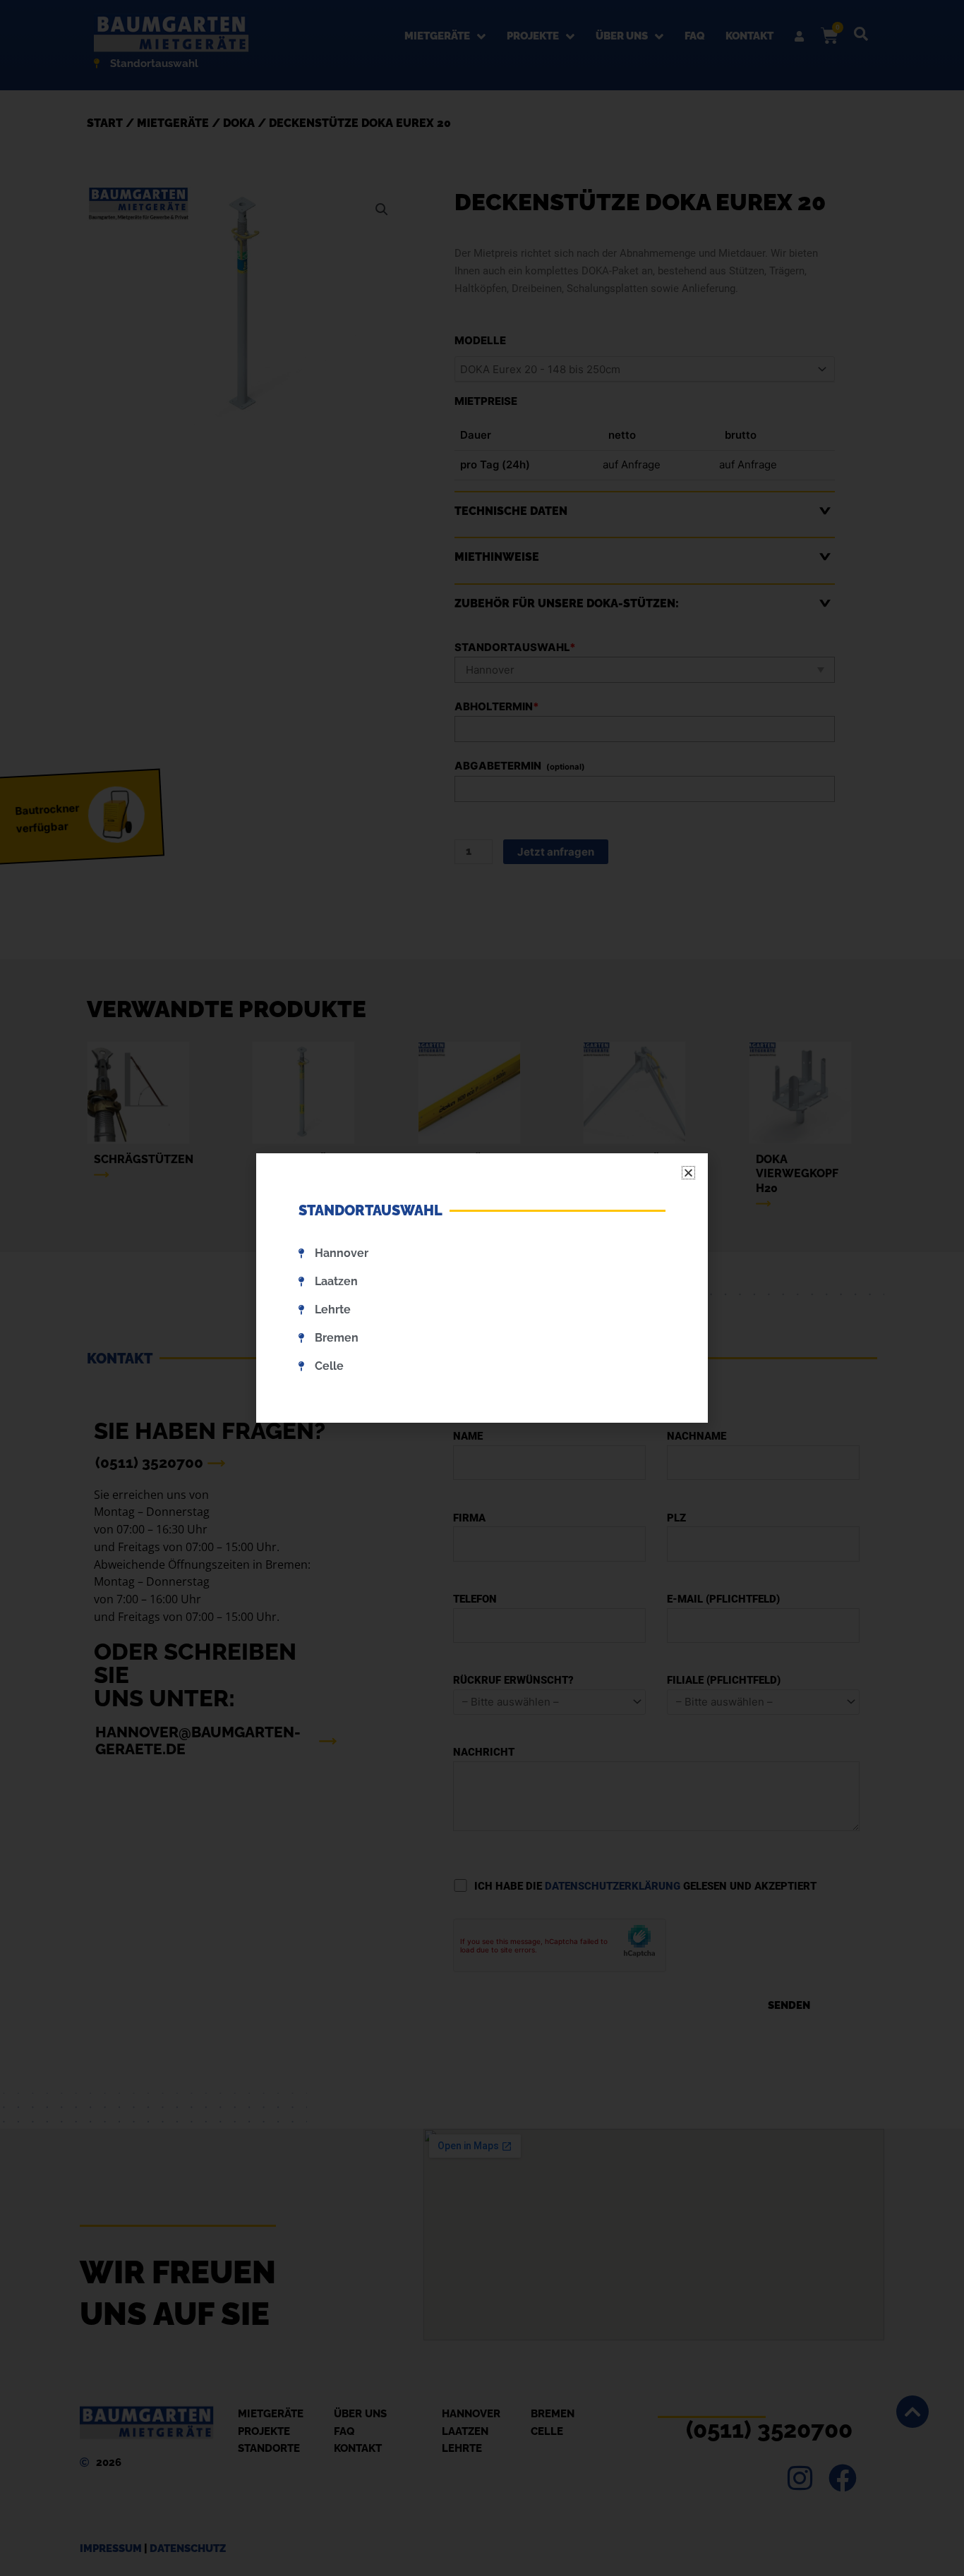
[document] (482, 1288)
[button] (688, 1173)
